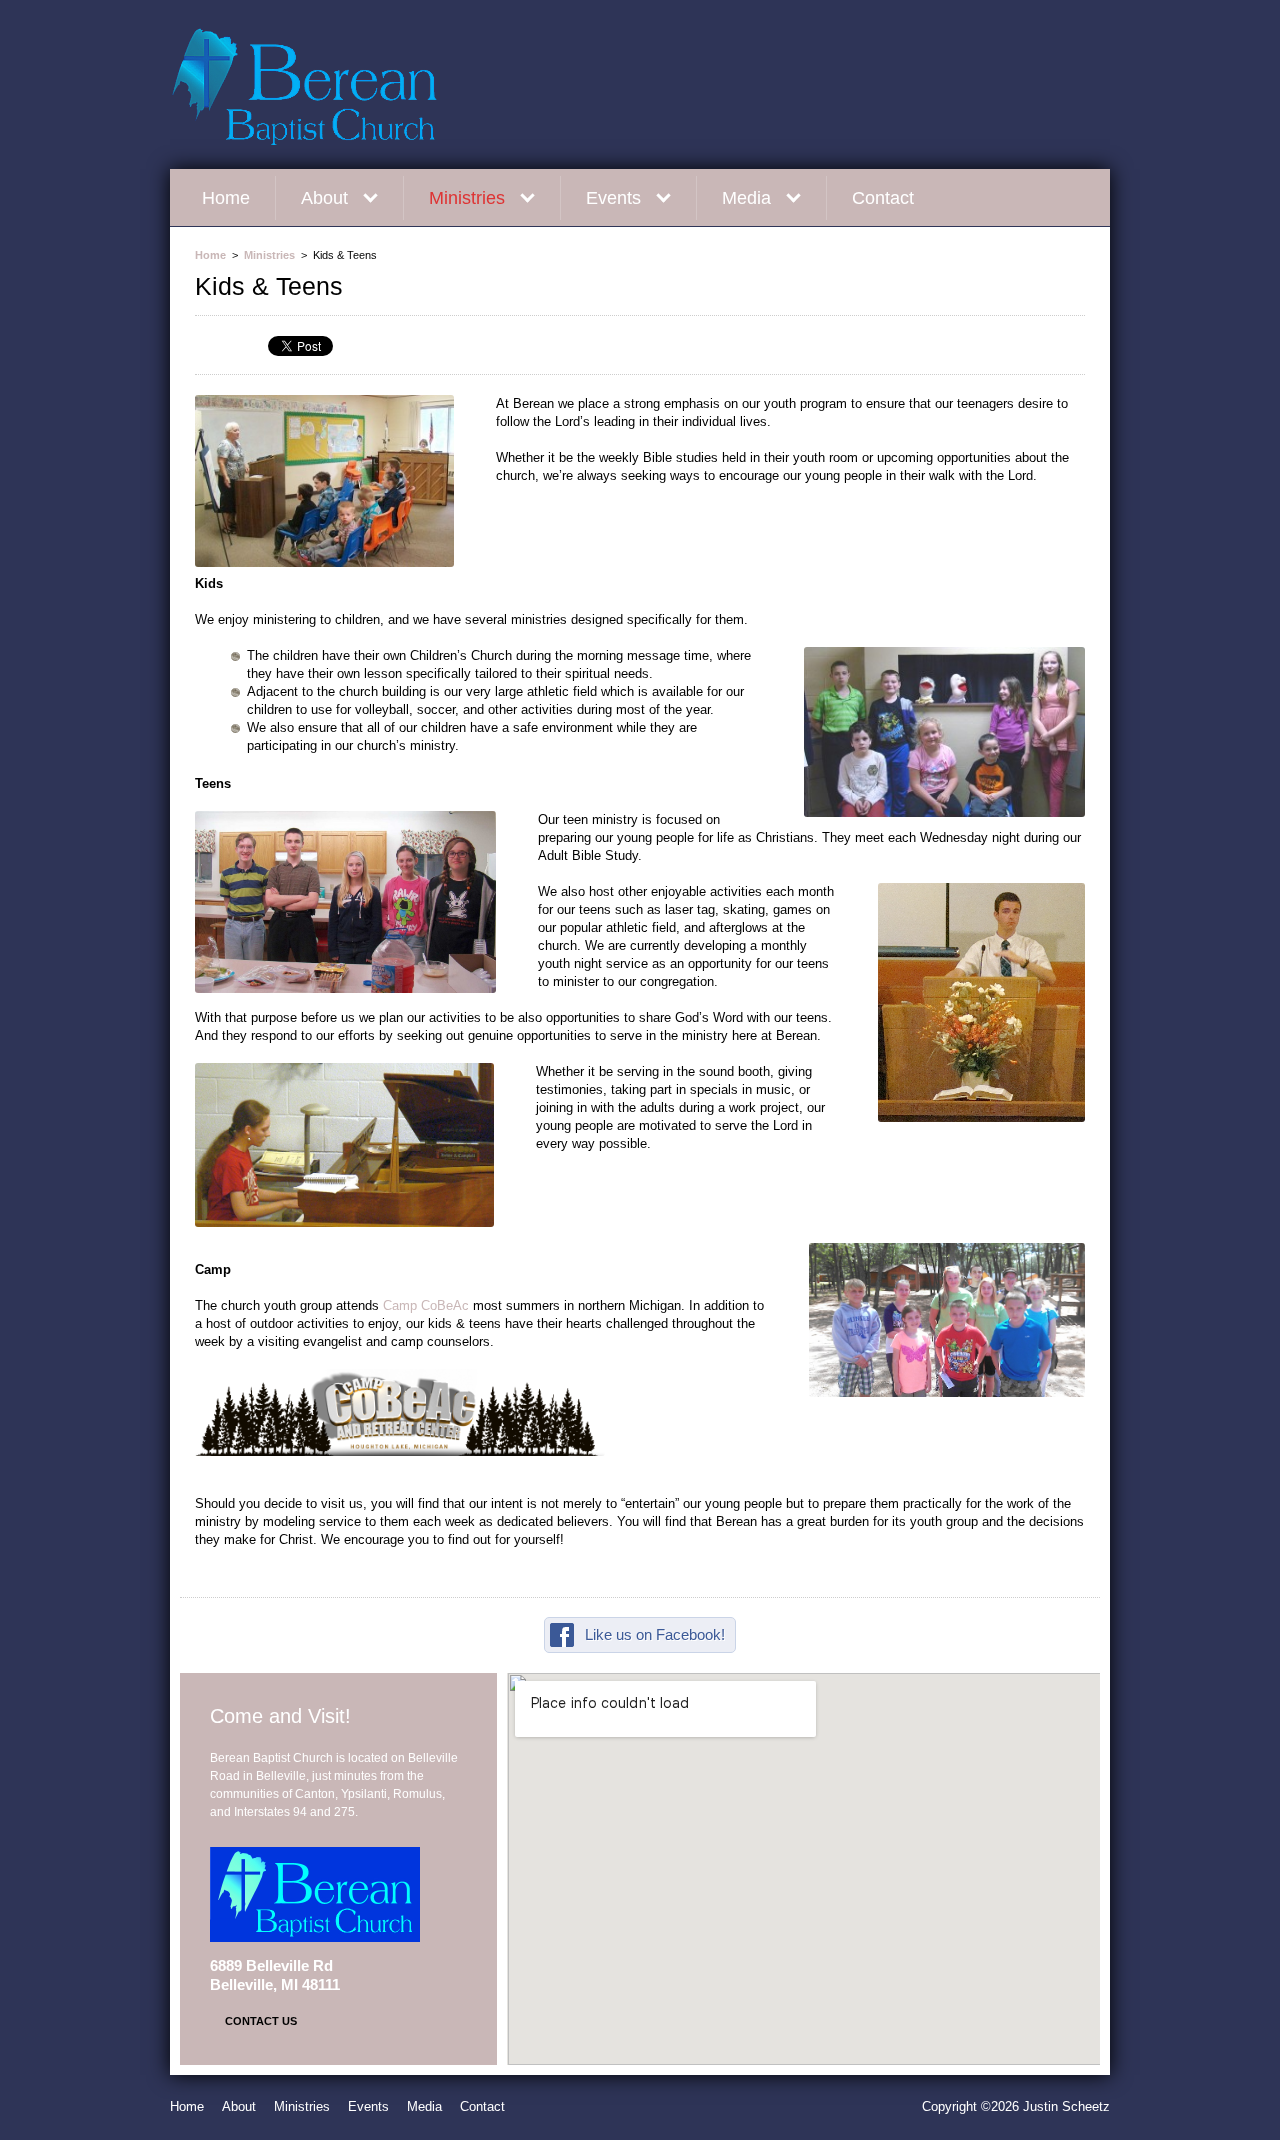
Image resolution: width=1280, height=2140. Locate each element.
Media (746, 198)
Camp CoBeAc (426, 1305)
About (324, 198)
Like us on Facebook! (655, 1634)
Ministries (467, 198)
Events (613, 198)
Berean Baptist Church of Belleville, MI (360, 85)
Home (226, 198)
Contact (883, 198)
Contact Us (261, 2021)
